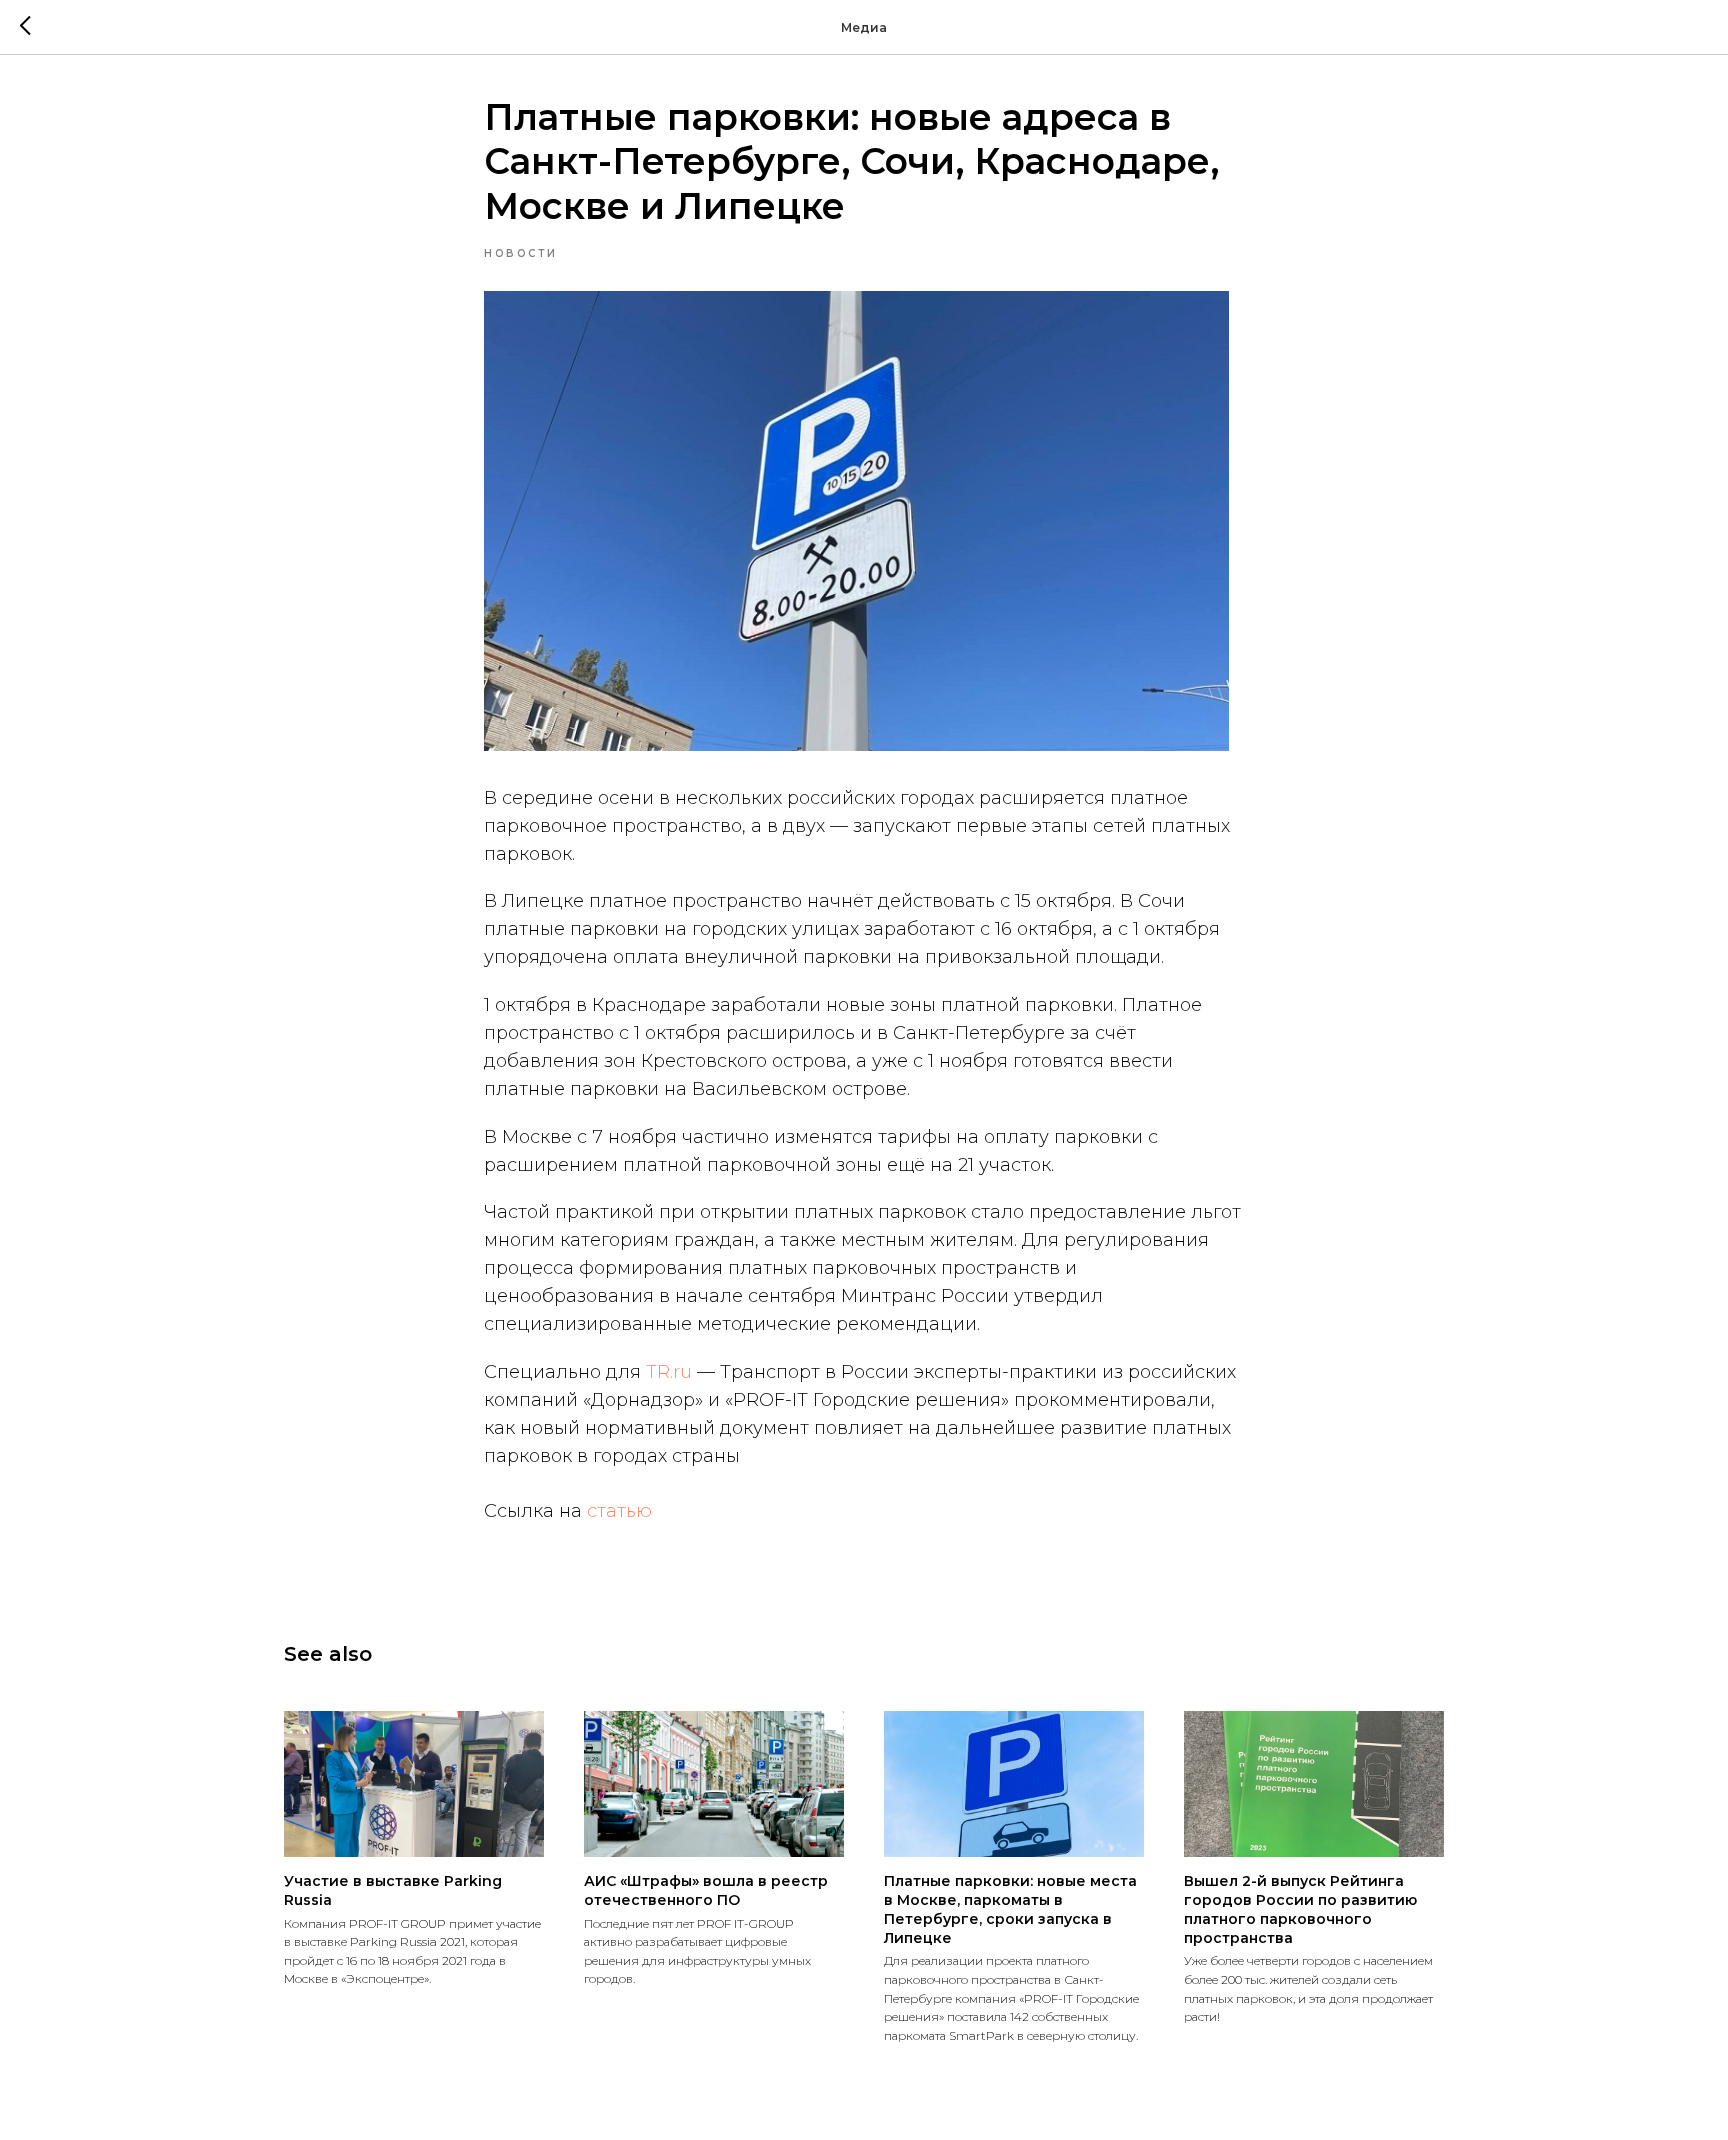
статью (619, 1511)
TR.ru (669, 1372)
